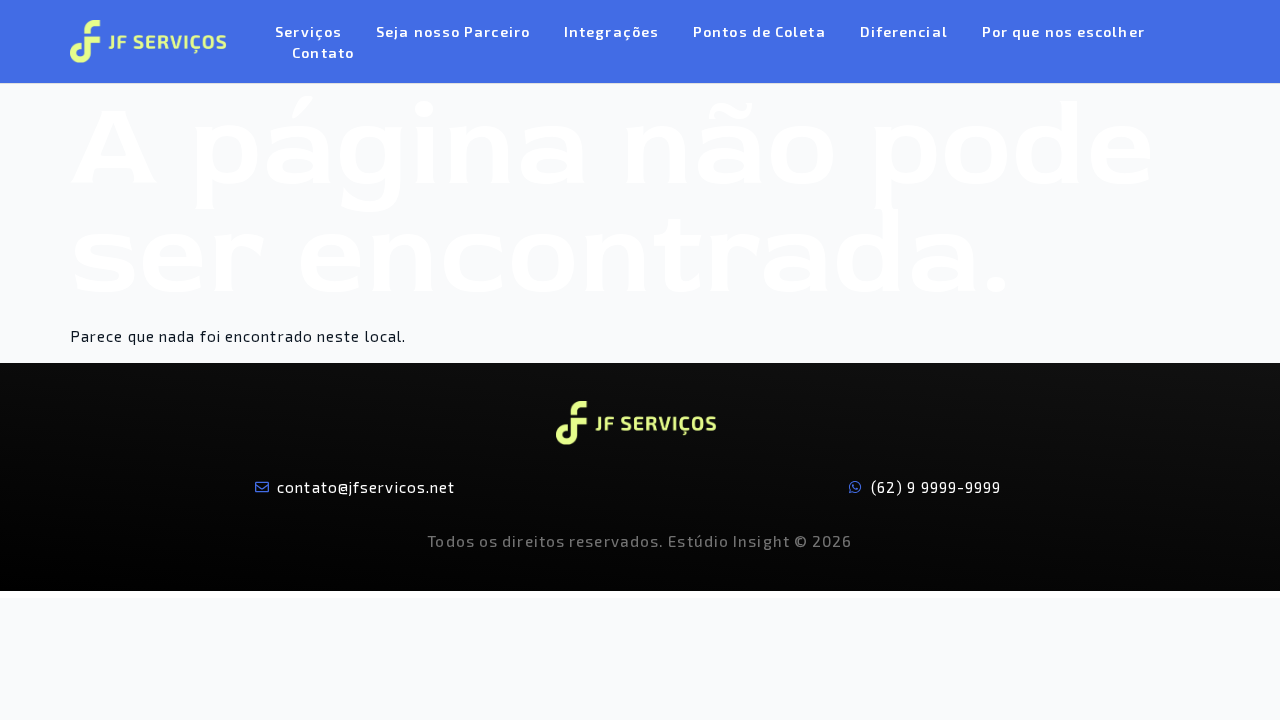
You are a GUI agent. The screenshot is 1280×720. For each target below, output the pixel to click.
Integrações (611, 31)
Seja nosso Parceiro (453, 31)
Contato (323, 52)
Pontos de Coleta (759, 31)
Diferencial (904, 31)
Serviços (308, 31)
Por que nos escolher (1063, 31)
